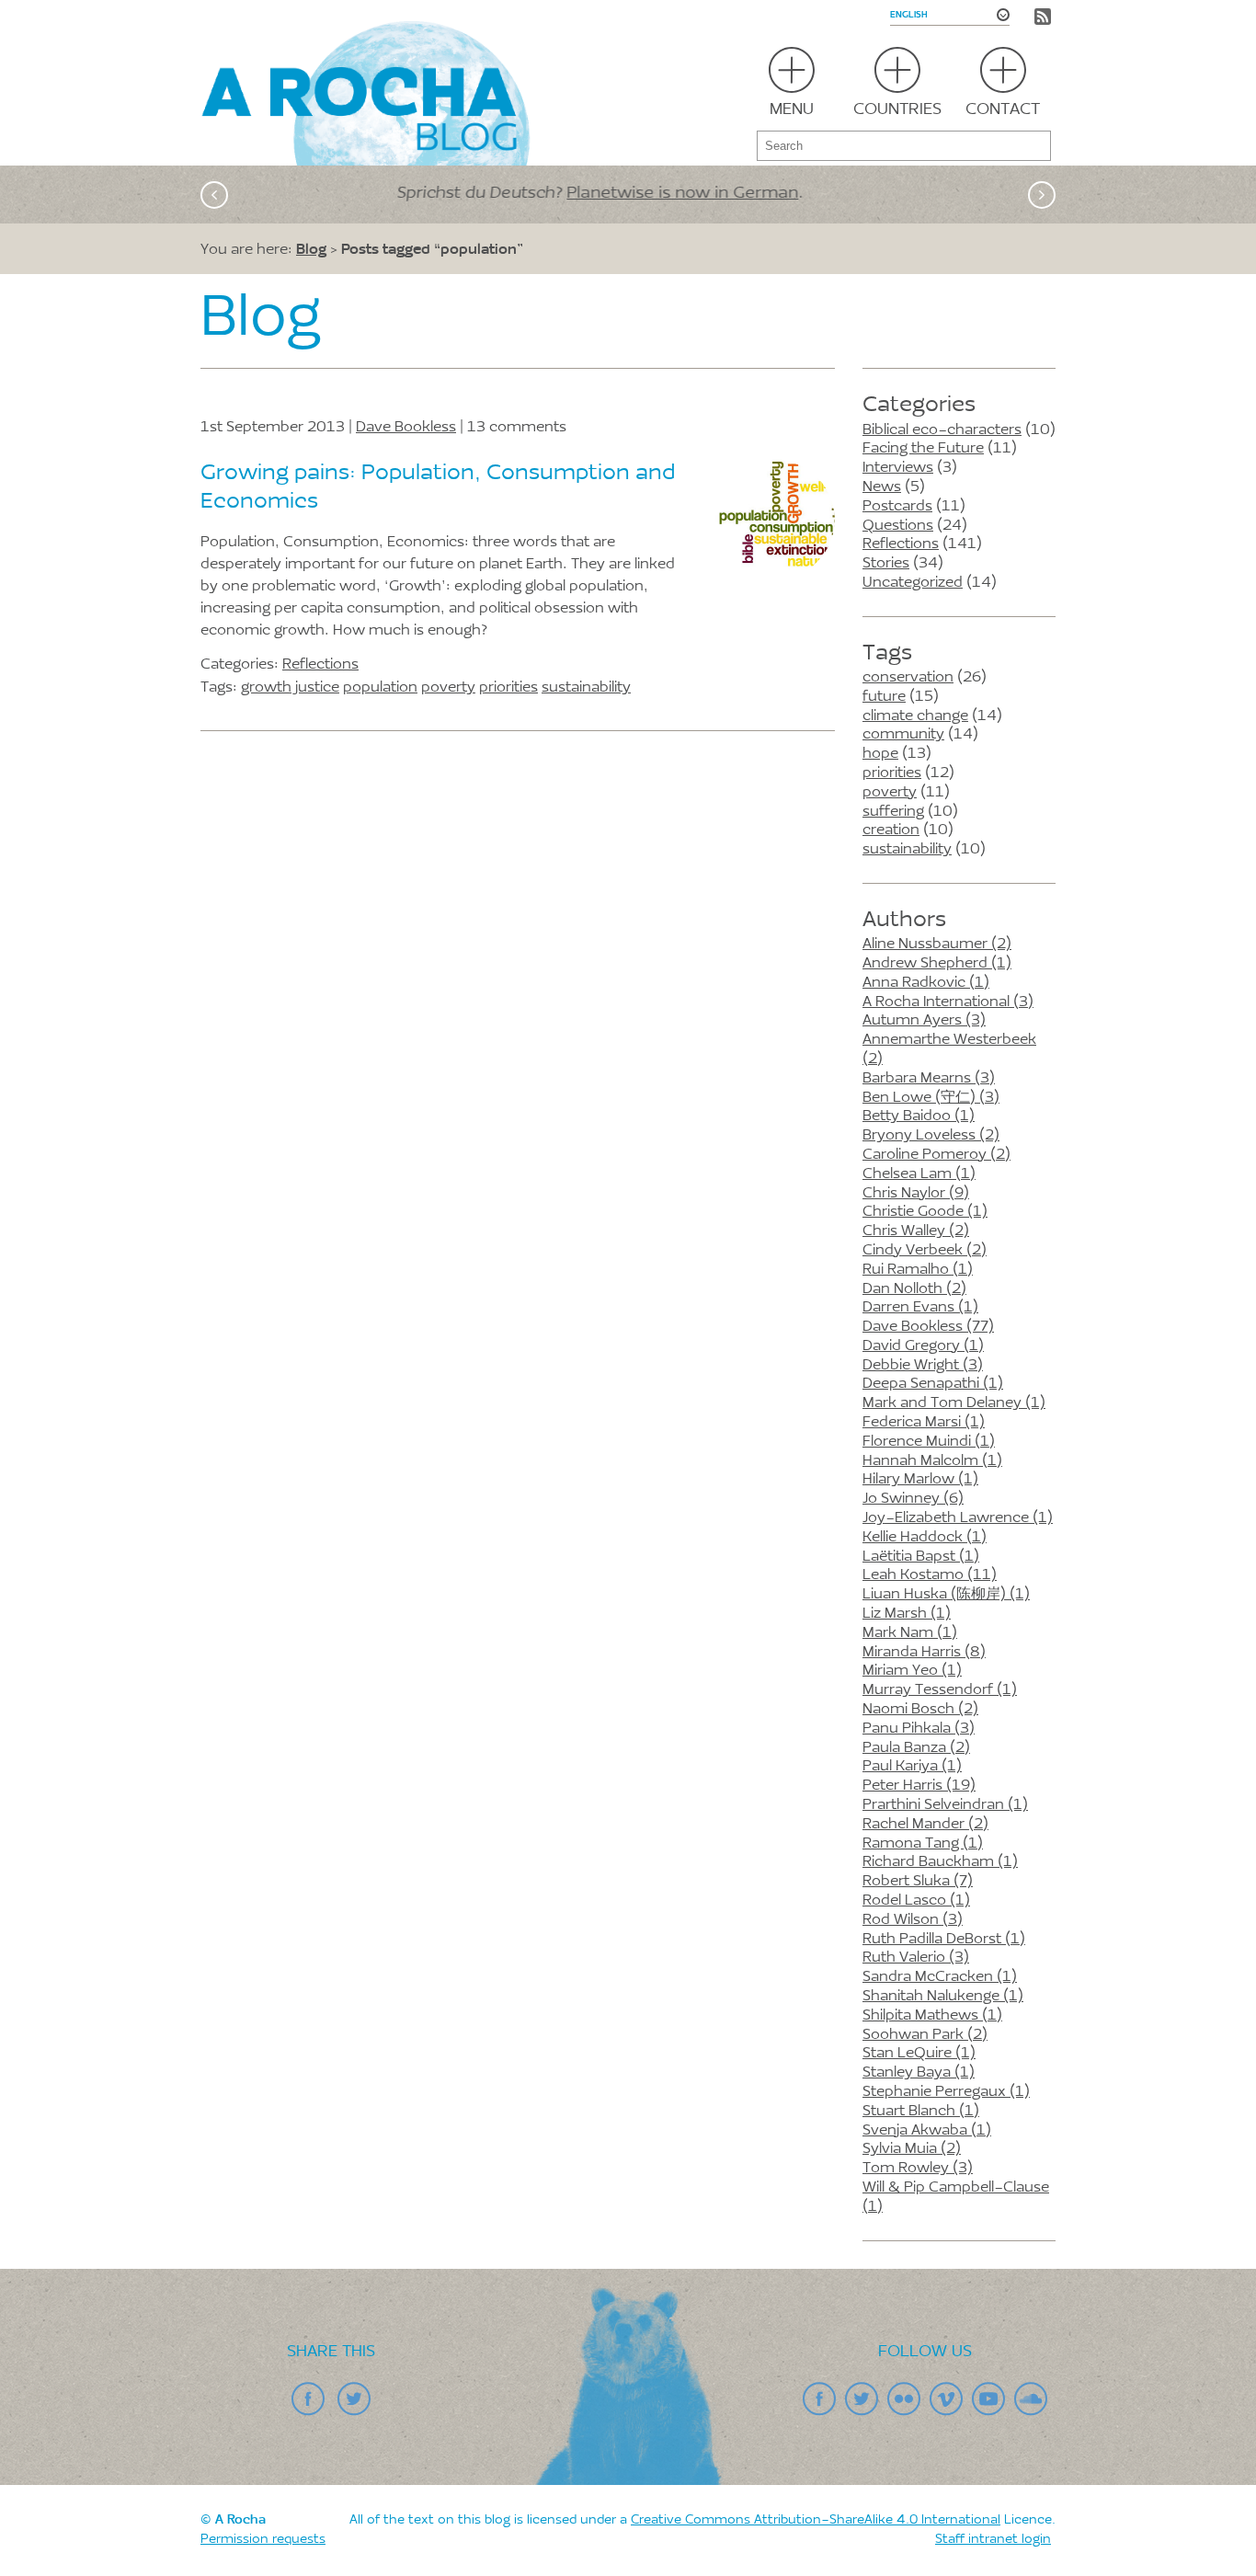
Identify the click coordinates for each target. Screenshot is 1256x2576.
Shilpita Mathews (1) (932, 2016)
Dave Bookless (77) (928, 1327)
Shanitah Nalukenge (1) (943, 1997)
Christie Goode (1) (925, 1212)
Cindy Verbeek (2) (925, 1251)
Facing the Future (923, 449)
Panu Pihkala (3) (919, 1729)
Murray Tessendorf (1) (940, 1690)
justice (317, 688)
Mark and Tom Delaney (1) (954, 1403)
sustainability (907, 850)
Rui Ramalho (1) (918, 1270)
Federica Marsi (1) (924, 1423)
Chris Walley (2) (916, 1231)
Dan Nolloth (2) (914, 1289)
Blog (311, 248)
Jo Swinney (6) (913, 1499)
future (884, 697)
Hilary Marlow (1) (920, 1480)
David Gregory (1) (923, 1346)
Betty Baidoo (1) (919, 1116)
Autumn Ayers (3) (924, 1021)
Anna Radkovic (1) (926, 983)
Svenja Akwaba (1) (927, 2131)
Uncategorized (913, 583)
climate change (915, 716)
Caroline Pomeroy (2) (936, 1155)
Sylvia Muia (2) (912, 2149)
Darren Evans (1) (920, 1308)
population (380, 688)
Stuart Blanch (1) (921, 2112)
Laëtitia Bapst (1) (921, 1557)
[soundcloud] (1031, 2399)
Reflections (901, 544)
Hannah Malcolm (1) (932, 1461)
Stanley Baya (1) (919, 2073)
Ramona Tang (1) (923, 1844)
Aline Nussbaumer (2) (937, 945)
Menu (792, 110)
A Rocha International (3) (948, 1002)
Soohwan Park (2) (925, 2035)
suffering (893, 812)
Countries (897, 110)
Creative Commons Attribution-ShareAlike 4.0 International (816, 2521)
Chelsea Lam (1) (919, 1174)
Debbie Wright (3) (923, 1366)
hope (880, 754)
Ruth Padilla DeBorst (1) (944, 1940)
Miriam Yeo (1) (912, 1671)
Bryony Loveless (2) (931, 1136)
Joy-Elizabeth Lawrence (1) (958, 1518)
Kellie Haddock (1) (925, 1538)
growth (266, 688)
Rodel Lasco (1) (916, 1901)
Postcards (897, 507)
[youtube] (988, 2399)
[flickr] (904, 2399)
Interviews (898, 468)
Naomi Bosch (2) (920, 1710)
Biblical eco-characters (942, 430)
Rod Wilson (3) (913, 1920)
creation (891, 830)
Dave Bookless (406, 428)
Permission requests (263, 2540)
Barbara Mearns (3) (929, 1079)
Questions (898, 526)
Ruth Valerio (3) (916, 1958)
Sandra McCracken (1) (940, 1977)
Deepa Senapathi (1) (933, 1384)
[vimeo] (946, 2399)
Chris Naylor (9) (916, 1194)
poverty (890, 793)
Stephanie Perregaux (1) (946, 2092)
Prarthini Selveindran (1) (945, 1805)
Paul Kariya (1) (912, 1767)
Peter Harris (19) (919, 1786)
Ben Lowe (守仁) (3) (931, 1098)
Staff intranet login (993, 2540)
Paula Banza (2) (916, 1748)
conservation (908, 678)
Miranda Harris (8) (924, 1653)
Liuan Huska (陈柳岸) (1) (946, 1595)
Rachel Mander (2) (925, 1825)
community (903, 735)
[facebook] (308, 2399)
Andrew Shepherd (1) (937, 964)
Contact (1003, 110)
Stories (886, 564)
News (882, 487)
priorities (892, 773)
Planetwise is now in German (740, 194)
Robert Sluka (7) (918, 1882)
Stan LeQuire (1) (919, 2054)
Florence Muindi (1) (929, 1442)
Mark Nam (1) (910, 1633)
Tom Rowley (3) (918, 2169)
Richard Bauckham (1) (940, 1862)
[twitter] (354, 2399)
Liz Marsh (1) (907, 1614)
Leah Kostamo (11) (930, 1575)
